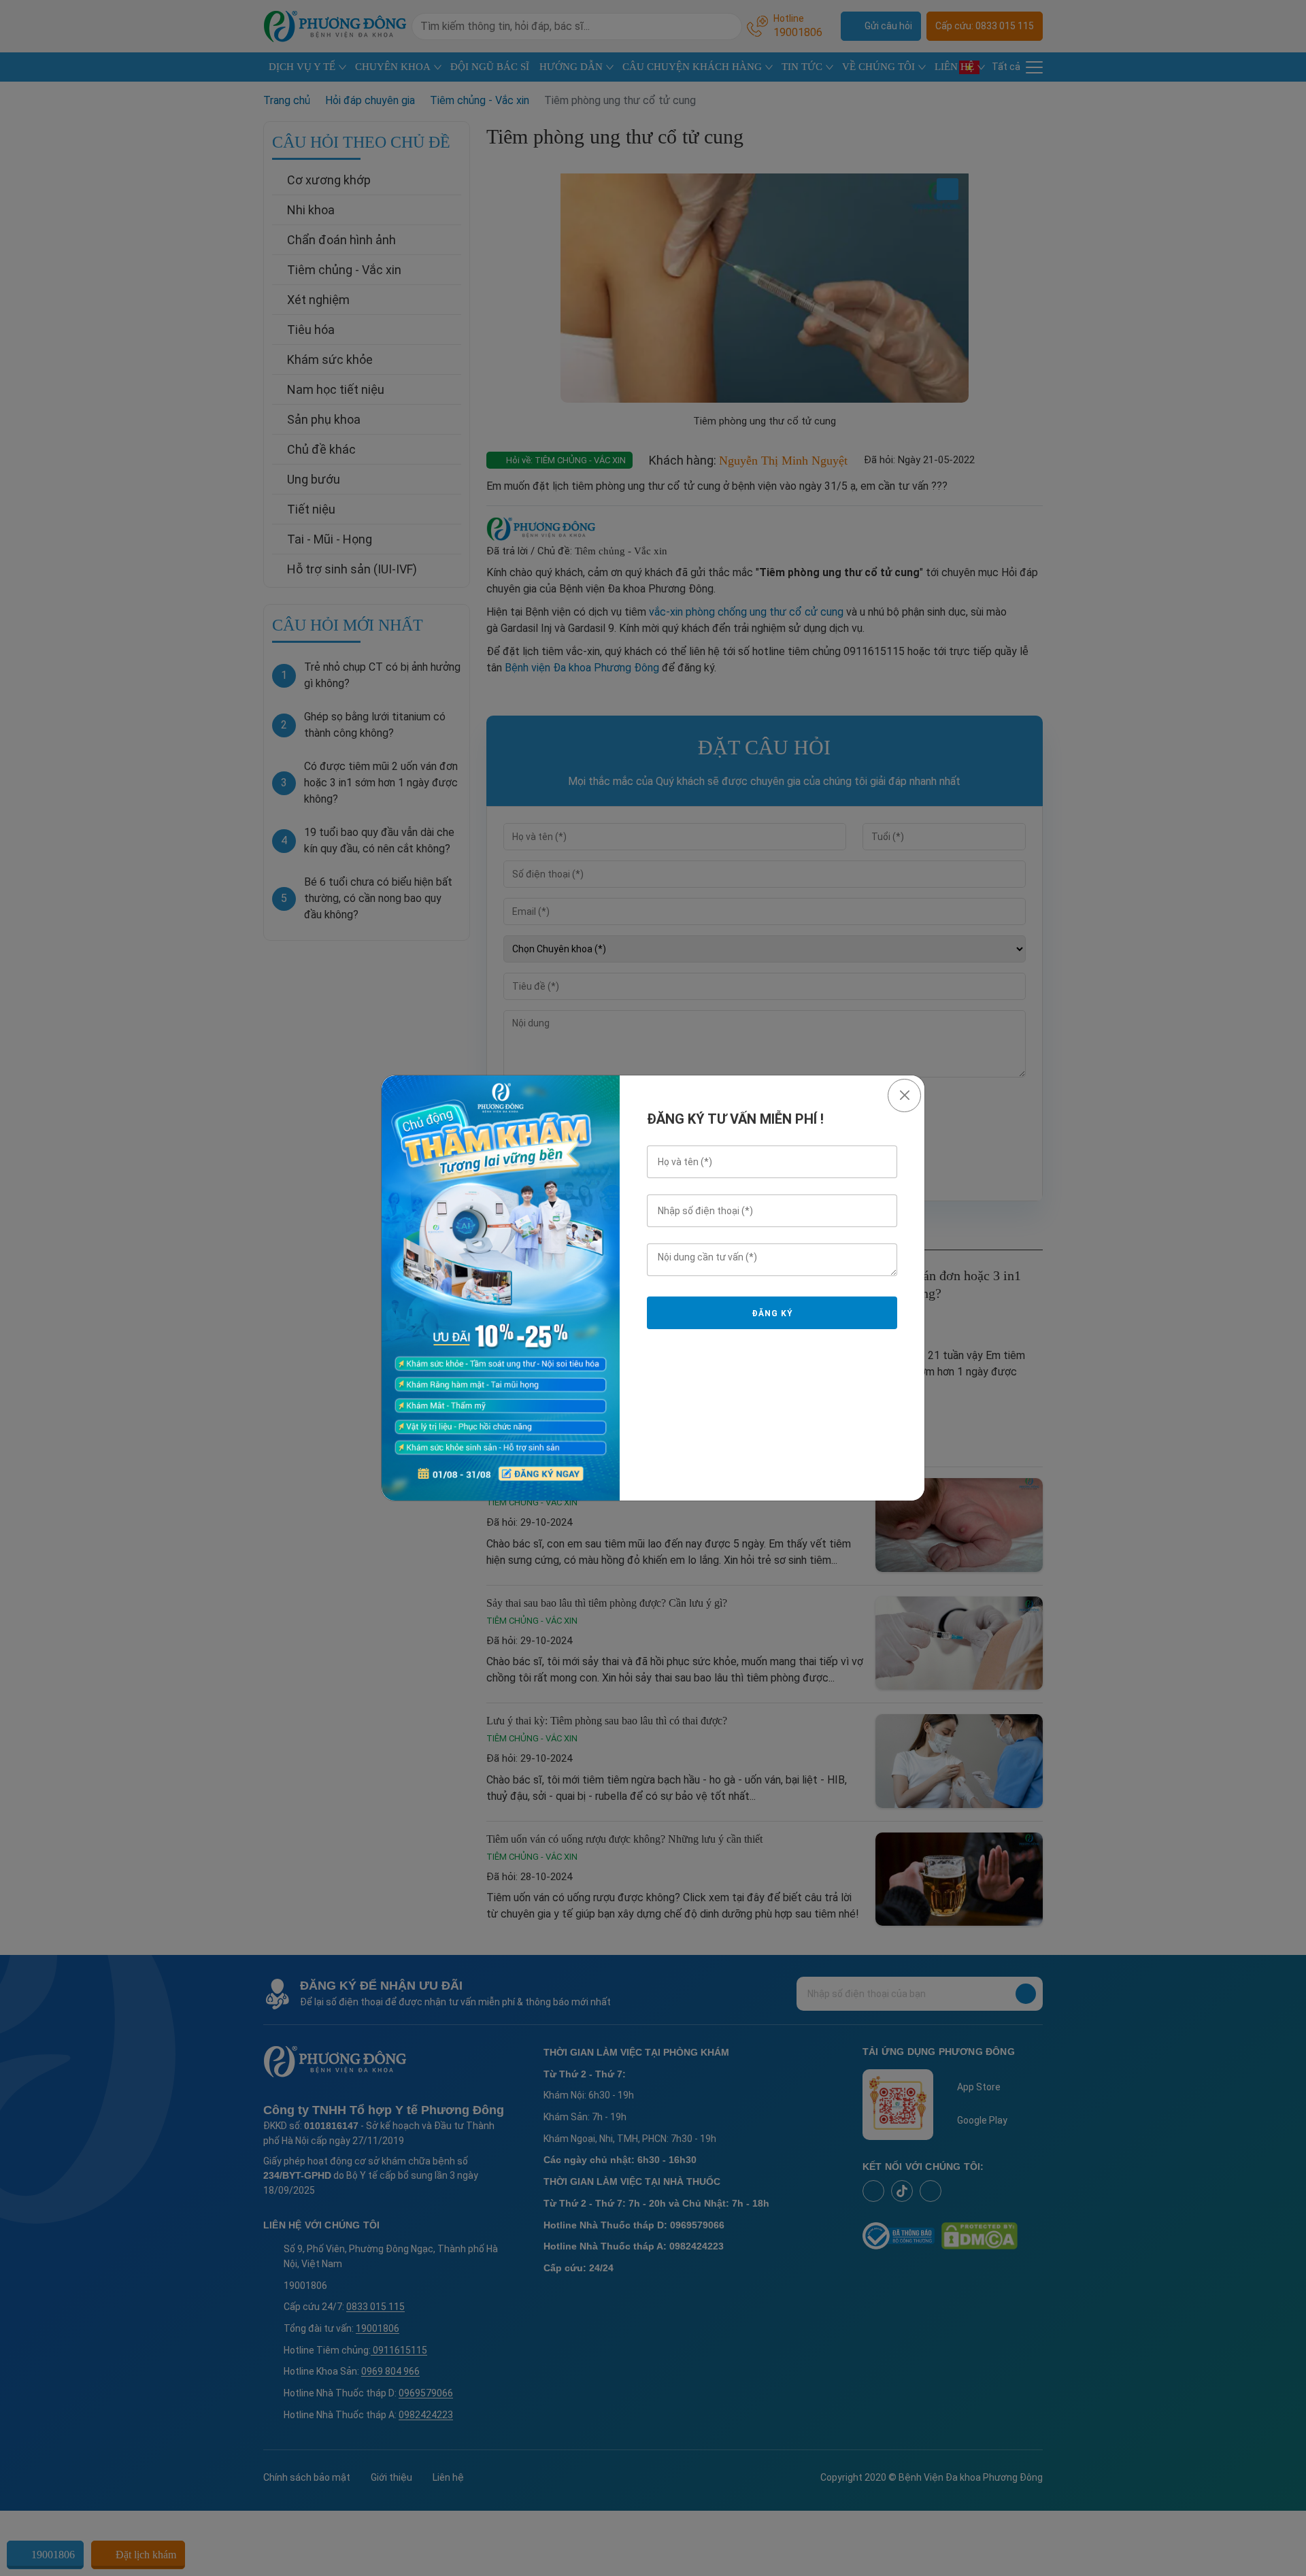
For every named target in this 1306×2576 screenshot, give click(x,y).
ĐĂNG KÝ (772, 1314)
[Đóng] (904, 1095)
